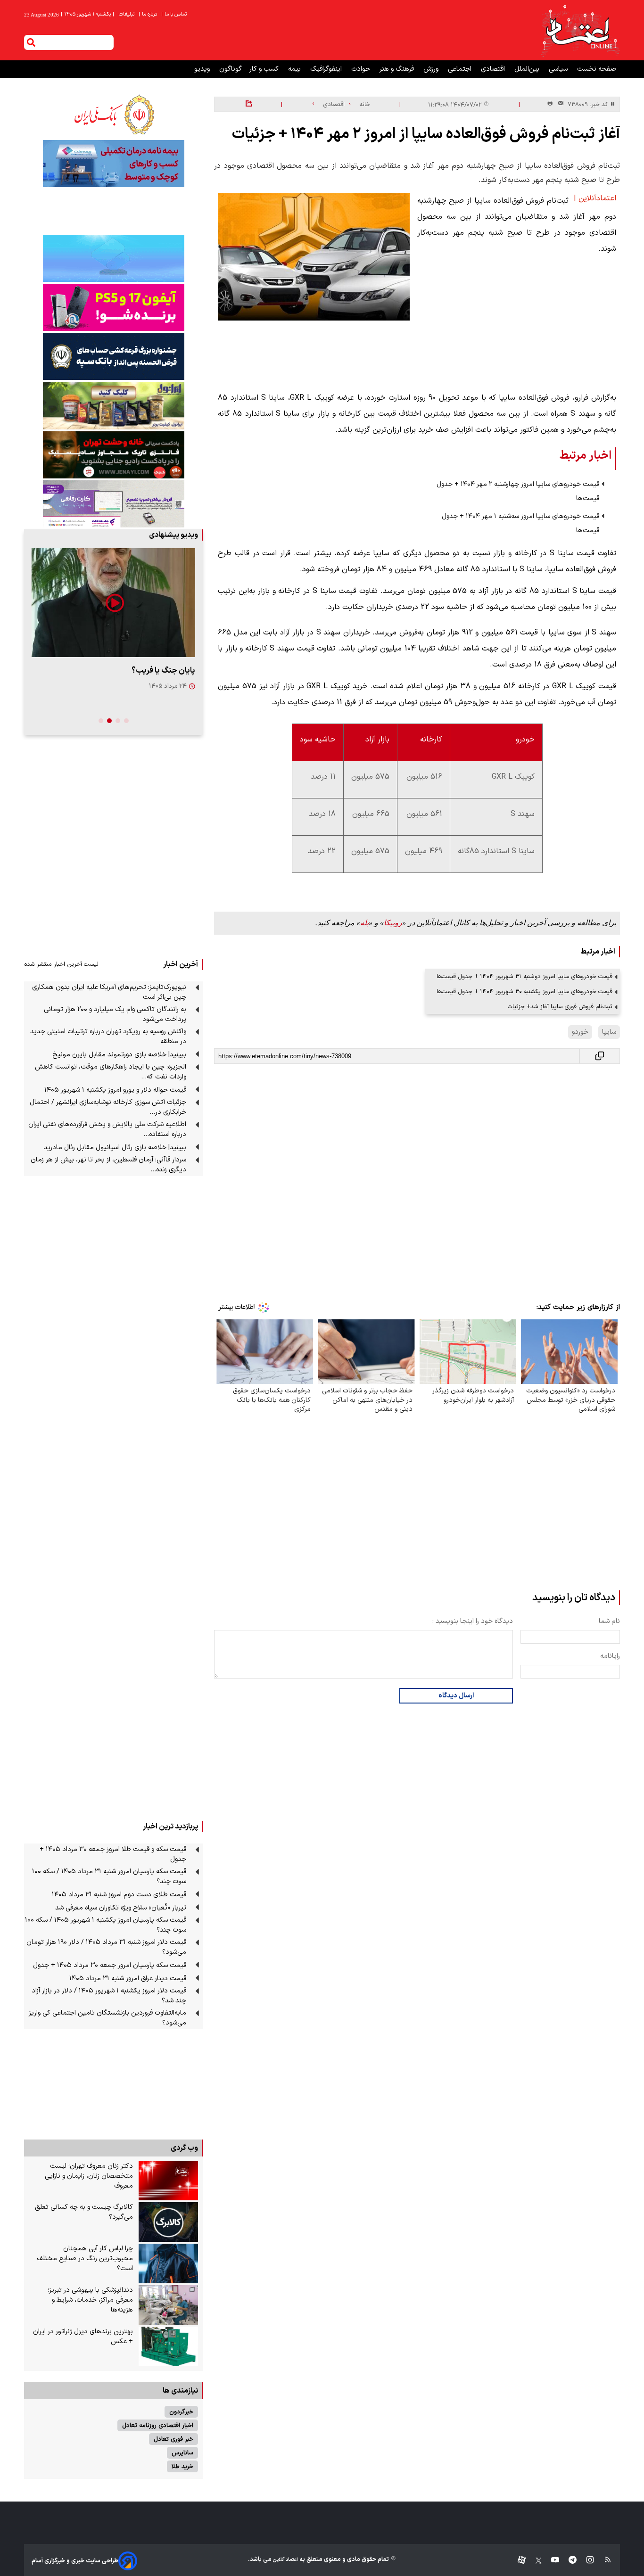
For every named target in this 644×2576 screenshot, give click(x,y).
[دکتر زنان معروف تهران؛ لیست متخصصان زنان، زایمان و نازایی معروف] (168, 2181)
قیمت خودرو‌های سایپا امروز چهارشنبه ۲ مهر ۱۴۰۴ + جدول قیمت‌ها (518, 491)
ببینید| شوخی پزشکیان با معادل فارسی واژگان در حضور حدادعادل (117, 676)
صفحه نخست (597, 69)
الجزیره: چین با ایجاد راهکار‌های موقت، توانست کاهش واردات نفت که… (111, 1072)
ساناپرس (182, 2453)
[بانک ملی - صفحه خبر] (113, 115)
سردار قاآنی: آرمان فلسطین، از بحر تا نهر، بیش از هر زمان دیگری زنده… (108, 1165)
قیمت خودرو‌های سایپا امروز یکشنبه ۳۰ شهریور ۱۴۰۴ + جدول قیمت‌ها (524, 992)
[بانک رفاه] (113, 504)
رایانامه (610, 1656)
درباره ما (149, 14)
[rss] (603, 2561)
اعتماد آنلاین (285, 2560)
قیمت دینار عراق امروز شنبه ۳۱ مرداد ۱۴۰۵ (128, 1979)
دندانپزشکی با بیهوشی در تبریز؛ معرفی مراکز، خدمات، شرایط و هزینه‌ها (90, 2300)
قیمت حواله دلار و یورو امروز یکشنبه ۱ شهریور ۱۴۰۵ (115, 1090)
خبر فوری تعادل (173, 2439)
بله (364, 923)
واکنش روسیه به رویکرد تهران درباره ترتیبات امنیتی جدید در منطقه (108, 1037)
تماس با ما (175, 14)
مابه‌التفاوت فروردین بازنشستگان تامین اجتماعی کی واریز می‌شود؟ (107, 2018)
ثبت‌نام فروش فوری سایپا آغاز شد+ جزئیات (560, 1007)
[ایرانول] (113, 406)
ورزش (432, 69)
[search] (31, 42)
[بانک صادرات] (113, 258)
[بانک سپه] (113, 356)
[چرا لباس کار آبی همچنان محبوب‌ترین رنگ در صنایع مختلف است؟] (168, 2263)
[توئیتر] (534, 2561)
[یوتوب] (550, 2561)
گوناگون (231, 69)
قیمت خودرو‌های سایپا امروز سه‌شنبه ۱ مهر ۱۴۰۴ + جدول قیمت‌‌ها (520, 523)
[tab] (126, 721)
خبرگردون (181, 2412)
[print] (550, 104)
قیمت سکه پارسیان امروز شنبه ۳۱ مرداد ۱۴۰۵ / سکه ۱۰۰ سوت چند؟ (109, 1876)
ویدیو (203, 69)
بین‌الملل (528, 69)
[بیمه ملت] (113, 164)
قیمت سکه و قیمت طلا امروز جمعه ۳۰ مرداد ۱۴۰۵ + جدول (113, 1854)
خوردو (580, 1032)
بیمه (295, 69)
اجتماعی (461, 69)
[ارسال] (559, 104)
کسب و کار (265, 69)
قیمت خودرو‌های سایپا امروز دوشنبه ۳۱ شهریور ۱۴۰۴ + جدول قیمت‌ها (524, 976)
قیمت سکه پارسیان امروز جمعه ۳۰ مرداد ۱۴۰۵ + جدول (110, 1965)
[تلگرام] (568, 2561)
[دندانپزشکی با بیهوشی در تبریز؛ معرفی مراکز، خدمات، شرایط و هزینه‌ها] (168, 2305)
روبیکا (393, 923)
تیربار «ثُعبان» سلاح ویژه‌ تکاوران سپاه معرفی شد (121, 1908)
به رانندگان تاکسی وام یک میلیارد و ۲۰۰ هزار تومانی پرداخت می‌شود (115, 1014)
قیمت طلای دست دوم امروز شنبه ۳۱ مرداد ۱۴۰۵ (119, 1895)
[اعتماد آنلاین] (580, 30)
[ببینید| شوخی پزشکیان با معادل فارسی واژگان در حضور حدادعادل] (113, 603)
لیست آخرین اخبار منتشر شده (61, 964)
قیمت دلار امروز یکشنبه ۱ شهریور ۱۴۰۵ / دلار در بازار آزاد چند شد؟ (109, 1996)
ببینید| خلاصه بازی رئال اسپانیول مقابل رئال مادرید (115, 1148)
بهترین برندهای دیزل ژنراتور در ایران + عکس (83, 2337)
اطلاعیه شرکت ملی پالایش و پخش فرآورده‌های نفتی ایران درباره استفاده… (107, 1129)
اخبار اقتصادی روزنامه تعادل (158, 2425)
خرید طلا (182, 2466)
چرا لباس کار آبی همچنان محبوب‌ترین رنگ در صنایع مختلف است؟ (85, 2259)
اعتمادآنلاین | (595, 198)
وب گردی (184, 2148)
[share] (249, 104)
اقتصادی (494, 69)
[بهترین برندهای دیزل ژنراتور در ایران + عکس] (168, 2346)
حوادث (362, 69)
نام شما (609, 1621)
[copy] (600, 1056)
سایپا (609, 1032)
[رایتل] (113, 307)
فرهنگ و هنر (398, 69)
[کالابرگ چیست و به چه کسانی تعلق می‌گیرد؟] (168, 2222)
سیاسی (559, 69)
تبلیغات (127, 14)
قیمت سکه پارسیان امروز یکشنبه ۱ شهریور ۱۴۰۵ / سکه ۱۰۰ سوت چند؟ (106, 1925)
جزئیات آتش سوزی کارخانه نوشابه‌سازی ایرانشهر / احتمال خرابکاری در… (108, 1107)
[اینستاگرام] (585, 2561)
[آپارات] (518, 2561)
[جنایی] (113, 455)
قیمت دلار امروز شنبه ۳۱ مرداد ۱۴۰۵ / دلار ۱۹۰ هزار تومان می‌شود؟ (106, 1947)
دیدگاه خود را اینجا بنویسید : (473, 1621)
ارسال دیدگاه (456, 1696)
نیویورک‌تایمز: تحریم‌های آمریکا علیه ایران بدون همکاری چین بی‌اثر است (109, 992)
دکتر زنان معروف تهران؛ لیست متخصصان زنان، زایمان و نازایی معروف (89, 2176)
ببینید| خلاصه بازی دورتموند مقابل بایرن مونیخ (119, 1055)
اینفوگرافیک (327, 69)
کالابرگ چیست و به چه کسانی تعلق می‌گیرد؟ (84, 2212)
